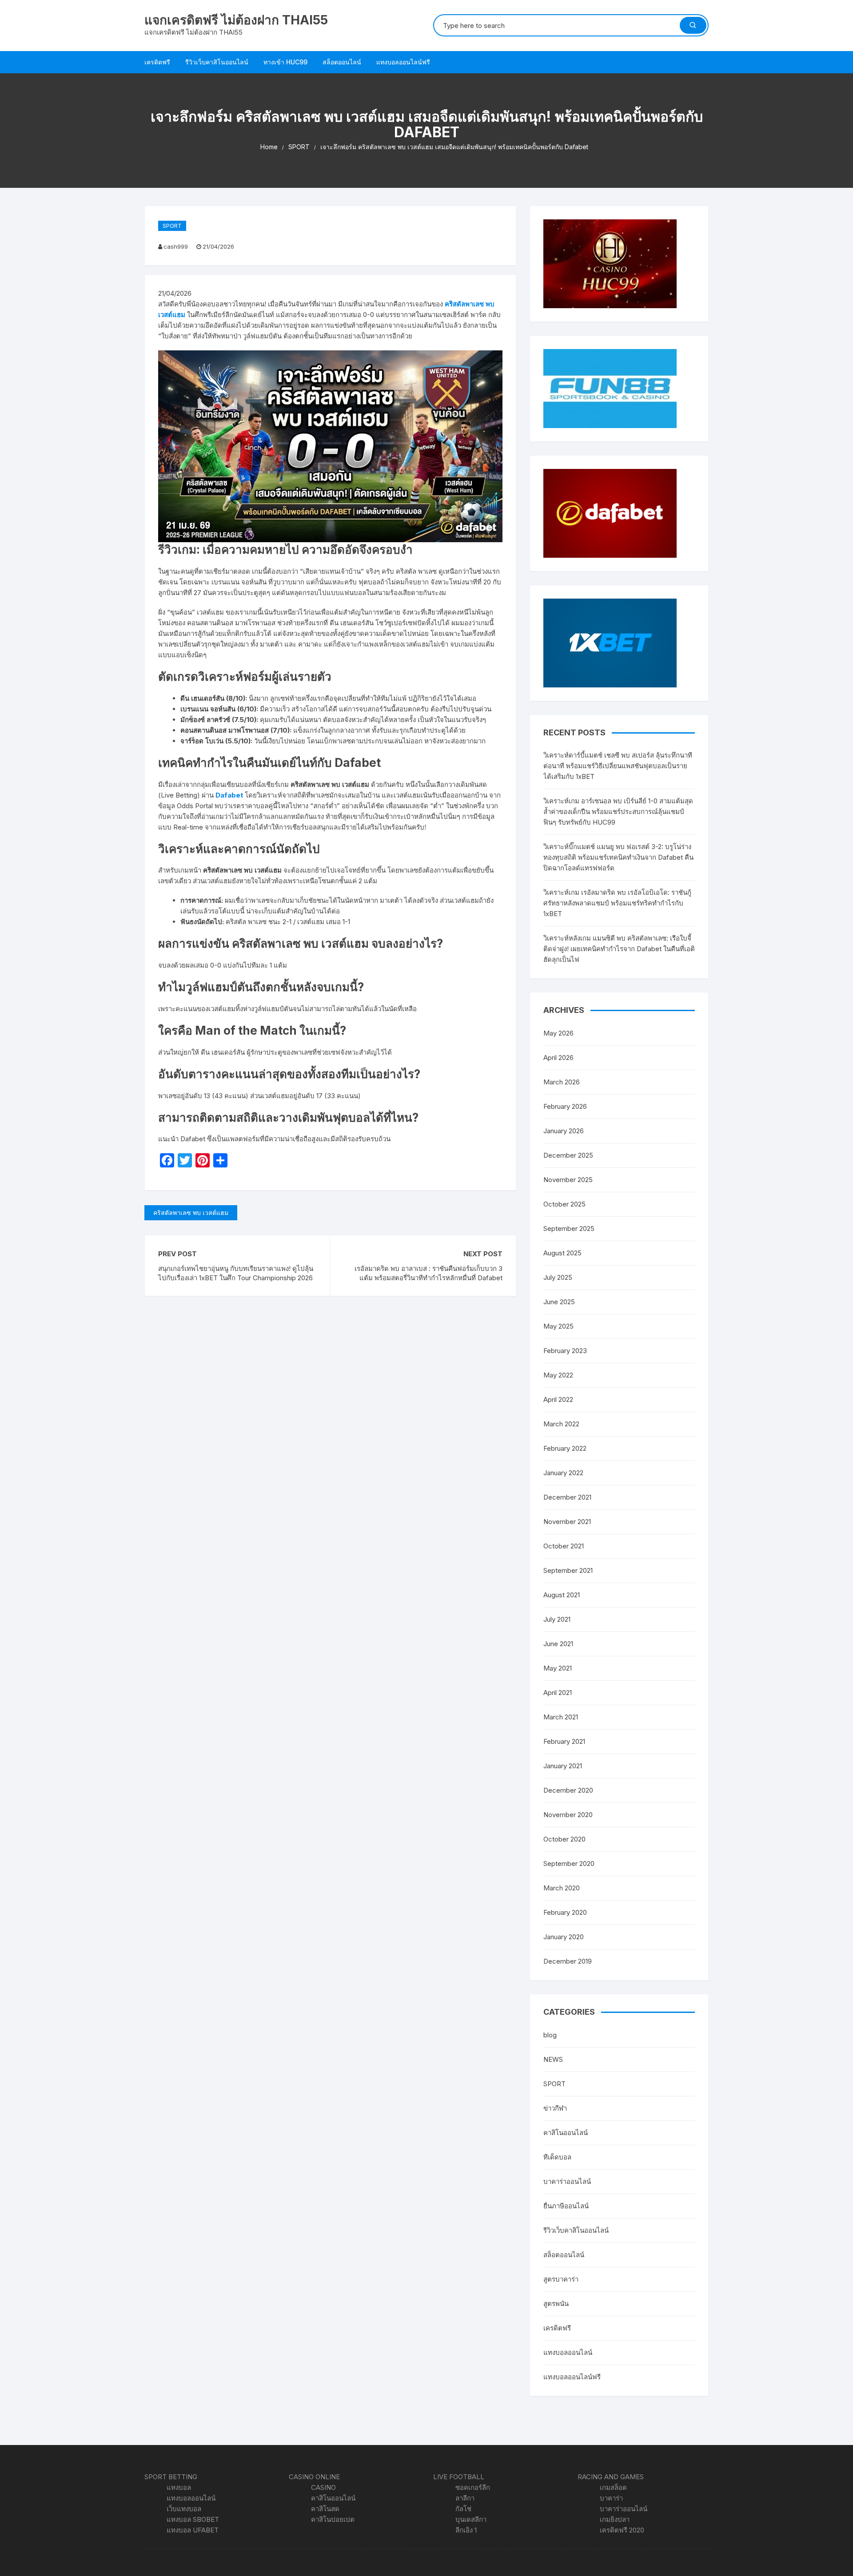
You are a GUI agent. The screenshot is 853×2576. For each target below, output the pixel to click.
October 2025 (564, 1204)
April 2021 (558, 1693)
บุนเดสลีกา (471, 2519)
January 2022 (563, 1473)
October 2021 (564, 1546)
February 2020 (565, 1912)
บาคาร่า (611, 2498)
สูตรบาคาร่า (561, 2279)
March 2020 (562, 1888)
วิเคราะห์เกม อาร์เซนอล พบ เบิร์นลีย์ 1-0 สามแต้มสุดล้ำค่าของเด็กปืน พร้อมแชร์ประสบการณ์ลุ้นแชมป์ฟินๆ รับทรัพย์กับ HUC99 (618, 812)
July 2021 (557, 1619)
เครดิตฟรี (157, 62)
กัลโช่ (463, 2509)
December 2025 (568, 1155)
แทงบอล (179, 2487)
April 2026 (558, 1058)
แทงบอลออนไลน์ (568, 2352)
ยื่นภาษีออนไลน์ (566, 2206)
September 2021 (568, 1570)
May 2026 (558, 1033)
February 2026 (565, 1106)
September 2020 (569, 1864)
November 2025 (568, 1180)
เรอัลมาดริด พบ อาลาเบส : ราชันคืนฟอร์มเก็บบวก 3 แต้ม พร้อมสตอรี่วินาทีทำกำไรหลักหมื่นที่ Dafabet (428, 1273)
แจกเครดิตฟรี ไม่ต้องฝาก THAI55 (236, 20)
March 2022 (561, 1424)
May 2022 (558, 1375)
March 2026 (562, 1082)
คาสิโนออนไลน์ (566, 2133)
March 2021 (561, 1717)
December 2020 (568, 1790)
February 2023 (565, 1351)
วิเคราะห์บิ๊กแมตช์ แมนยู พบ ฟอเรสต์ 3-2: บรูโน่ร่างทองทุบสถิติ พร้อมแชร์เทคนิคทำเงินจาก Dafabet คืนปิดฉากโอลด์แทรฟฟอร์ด (618, 857)
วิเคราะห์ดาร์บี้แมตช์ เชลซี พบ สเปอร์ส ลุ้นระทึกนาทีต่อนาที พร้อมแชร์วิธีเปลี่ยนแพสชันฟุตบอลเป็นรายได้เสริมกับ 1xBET (618, 766)
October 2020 (564, 1839)
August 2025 (562, 1253)
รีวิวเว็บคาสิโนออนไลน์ (217, 62)
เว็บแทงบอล (184, 2509)
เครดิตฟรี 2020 (622, 2530)
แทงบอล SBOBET (193, 2519)
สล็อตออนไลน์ (342, 62)
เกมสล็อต (613, 2487)
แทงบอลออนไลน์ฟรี (403, 62)
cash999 (176, 246)
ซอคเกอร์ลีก (473, 2487)
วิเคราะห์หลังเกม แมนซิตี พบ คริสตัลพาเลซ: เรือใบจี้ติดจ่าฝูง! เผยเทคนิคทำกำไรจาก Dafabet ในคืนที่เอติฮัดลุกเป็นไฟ (619, 949)
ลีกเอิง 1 (466, 2530)
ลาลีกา (465, 2498)
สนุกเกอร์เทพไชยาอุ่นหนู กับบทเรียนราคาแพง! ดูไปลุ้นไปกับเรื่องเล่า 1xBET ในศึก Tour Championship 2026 (236, 1273)
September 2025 (569, 1228)
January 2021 (563, 1766)
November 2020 (568, 1815)
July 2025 (558, 1277)
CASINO (323, 2487)
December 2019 (568, 1961)
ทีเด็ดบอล (557, 2157)
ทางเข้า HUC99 (285, 62)
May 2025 (558, 1326)
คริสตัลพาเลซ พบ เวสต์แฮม (191, 1213)
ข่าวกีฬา (555, 2108)
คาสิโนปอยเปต (333, 2519)
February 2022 (565, 1448)
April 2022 (558, 1399)
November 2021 (567, 1522)
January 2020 (564, 1937)
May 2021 (558, 1668)
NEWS (553, 2059)
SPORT (172, 226)
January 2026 (564, 1131)
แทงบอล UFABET (193, 2530)
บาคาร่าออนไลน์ (567, 2181)
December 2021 (567, 1497)
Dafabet (229, 795)
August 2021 (562, 1595)
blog (550, 2035)
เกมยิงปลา (615, 2519)
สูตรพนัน (556, 2304)
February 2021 (564, 1741)
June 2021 (558, 1644)
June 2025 (559, 1302)
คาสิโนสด (325, 2509)
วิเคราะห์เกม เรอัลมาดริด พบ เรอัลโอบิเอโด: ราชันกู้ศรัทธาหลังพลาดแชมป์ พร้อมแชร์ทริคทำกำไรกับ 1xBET (617, 903)
